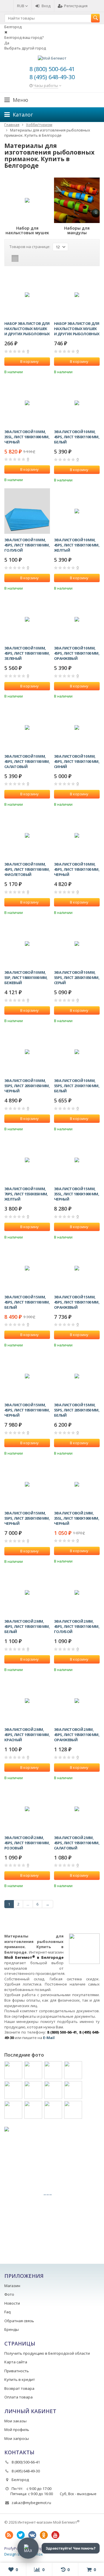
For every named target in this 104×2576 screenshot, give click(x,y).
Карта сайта (16, 2362)
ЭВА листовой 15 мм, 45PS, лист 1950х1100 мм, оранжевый (77, 1302)
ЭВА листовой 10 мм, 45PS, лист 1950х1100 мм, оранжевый (77, 653)
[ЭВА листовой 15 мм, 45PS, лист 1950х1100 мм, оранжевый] (77, 1268)
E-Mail (49, 2038)
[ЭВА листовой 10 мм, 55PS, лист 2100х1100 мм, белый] (77, 1052)
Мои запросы (17, 2438)
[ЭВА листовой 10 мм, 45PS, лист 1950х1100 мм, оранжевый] (77, 619)
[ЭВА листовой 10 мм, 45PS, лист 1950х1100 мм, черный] (77, 835)
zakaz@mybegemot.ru (31, 2503)
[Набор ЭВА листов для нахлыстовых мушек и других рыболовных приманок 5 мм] (77, 295)
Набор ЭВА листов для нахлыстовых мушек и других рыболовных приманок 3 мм (27, 329)
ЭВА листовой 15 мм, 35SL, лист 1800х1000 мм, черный (77, 1194)
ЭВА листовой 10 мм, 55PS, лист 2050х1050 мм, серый (77, 978)
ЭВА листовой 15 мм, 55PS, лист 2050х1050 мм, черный (27, 1518)
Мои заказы (15, 2421)
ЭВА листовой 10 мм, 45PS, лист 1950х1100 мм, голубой (27, 545)
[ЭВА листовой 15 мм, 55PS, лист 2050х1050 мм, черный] (27, 1484)
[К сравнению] (38, 371)
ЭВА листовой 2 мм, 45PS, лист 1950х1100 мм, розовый (27, 1843)
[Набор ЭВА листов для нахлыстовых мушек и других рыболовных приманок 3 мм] (27, 295)
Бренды (12, 2329)
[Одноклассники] (44, 2535)
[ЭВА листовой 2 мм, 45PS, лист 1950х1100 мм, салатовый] (77, 1809)
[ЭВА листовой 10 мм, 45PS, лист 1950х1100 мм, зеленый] (27, 619)
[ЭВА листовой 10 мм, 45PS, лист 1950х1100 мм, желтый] (77, 511)
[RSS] (9, 2535)
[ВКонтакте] (32, 2535)
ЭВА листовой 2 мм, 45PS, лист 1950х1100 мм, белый (27, 1626)
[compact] (33, 258)
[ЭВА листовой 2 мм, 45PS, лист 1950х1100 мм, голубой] (77, 1592)
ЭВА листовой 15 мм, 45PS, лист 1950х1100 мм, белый (27, 1302)
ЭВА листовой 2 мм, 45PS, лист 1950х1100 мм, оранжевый (77, 1735)
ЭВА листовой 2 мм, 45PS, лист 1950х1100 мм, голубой (77, 1626)
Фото (9, 2294)
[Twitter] (21, 2535)
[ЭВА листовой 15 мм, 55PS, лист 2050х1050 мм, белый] (77, 1376)
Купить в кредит (20, 2379)
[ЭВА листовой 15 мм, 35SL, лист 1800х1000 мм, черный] (77, 1160)
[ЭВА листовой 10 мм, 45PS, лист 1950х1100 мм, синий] (77, 727)
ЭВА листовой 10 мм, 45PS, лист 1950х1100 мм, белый (77, 437)
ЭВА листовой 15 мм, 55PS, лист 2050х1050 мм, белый (77, 1410)
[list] (24, 258)
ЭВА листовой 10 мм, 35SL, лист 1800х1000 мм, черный (27, 437)
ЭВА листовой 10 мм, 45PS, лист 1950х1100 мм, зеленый (27, 653)
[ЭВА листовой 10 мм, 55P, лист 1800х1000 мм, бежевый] (27, 944)
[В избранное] (47, 371)
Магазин (12, 2286)
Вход (46, 6)
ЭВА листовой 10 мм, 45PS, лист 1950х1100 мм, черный (77, 869)
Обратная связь (19, 2321)
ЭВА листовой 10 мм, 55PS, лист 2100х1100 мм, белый (77, 1086)
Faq (8, 2312)
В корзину (29, 361)
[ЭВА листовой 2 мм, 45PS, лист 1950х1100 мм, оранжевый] (77, 1701)
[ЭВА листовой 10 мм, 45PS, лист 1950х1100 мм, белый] (77, 403)
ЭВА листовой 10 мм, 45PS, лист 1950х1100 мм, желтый (77, 545)
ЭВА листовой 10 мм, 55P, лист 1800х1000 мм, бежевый (26, 978)
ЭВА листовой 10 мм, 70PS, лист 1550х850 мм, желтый (26, 1194)
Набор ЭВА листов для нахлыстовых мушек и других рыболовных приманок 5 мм (77, 329)
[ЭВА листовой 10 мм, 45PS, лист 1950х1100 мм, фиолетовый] (27, 835)
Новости (12, 2303)
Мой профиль (17, 2430)
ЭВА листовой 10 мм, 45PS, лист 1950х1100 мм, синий (77, 761)
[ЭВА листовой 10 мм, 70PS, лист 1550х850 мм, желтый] (27, 1160)
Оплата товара (18, 2397)
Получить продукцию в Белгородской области (47, 2353)
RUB (21, 6)
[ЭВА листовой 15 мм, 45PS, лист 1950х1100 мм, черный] (27, 1376)
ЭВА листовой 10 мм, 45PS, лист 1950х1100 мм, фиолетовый (27, 869)
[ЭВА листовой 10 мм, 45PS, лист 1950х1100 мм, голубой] (27, 511)
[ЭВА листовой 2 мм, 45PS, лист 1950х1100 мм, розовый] (27, 1809)
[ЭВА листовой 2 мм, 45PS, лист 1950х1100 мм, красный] (27, 1701)
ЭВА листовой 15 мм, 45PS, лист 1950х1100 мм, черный (27, 1410)
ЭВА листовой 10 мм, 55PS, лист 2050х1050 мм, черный (27, 1086)
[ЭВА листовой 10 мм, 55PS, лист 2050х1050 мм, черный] (27, 1052)
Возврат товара (19, 2388)
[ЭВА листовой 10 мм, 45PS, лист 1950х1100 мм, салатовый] (27, 727)
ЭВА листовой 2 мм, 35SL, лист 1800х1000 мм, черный (77, 1518)
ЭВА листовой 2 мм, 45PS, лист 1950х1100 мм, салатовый (77, 1843)
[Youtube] (55, 2535)
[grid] (15, 258)
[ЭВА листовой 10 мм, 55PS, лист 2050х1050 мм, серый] (77, 944)
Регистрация (76, 6)
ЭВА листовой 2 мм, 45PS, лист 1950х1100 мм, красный (27, 1735)
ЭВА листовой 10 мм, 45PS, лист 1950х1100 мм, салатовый (27, 761)
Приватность (17, 2371)
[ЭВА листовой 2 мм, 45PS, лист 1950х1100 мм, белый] (27, 1592)
